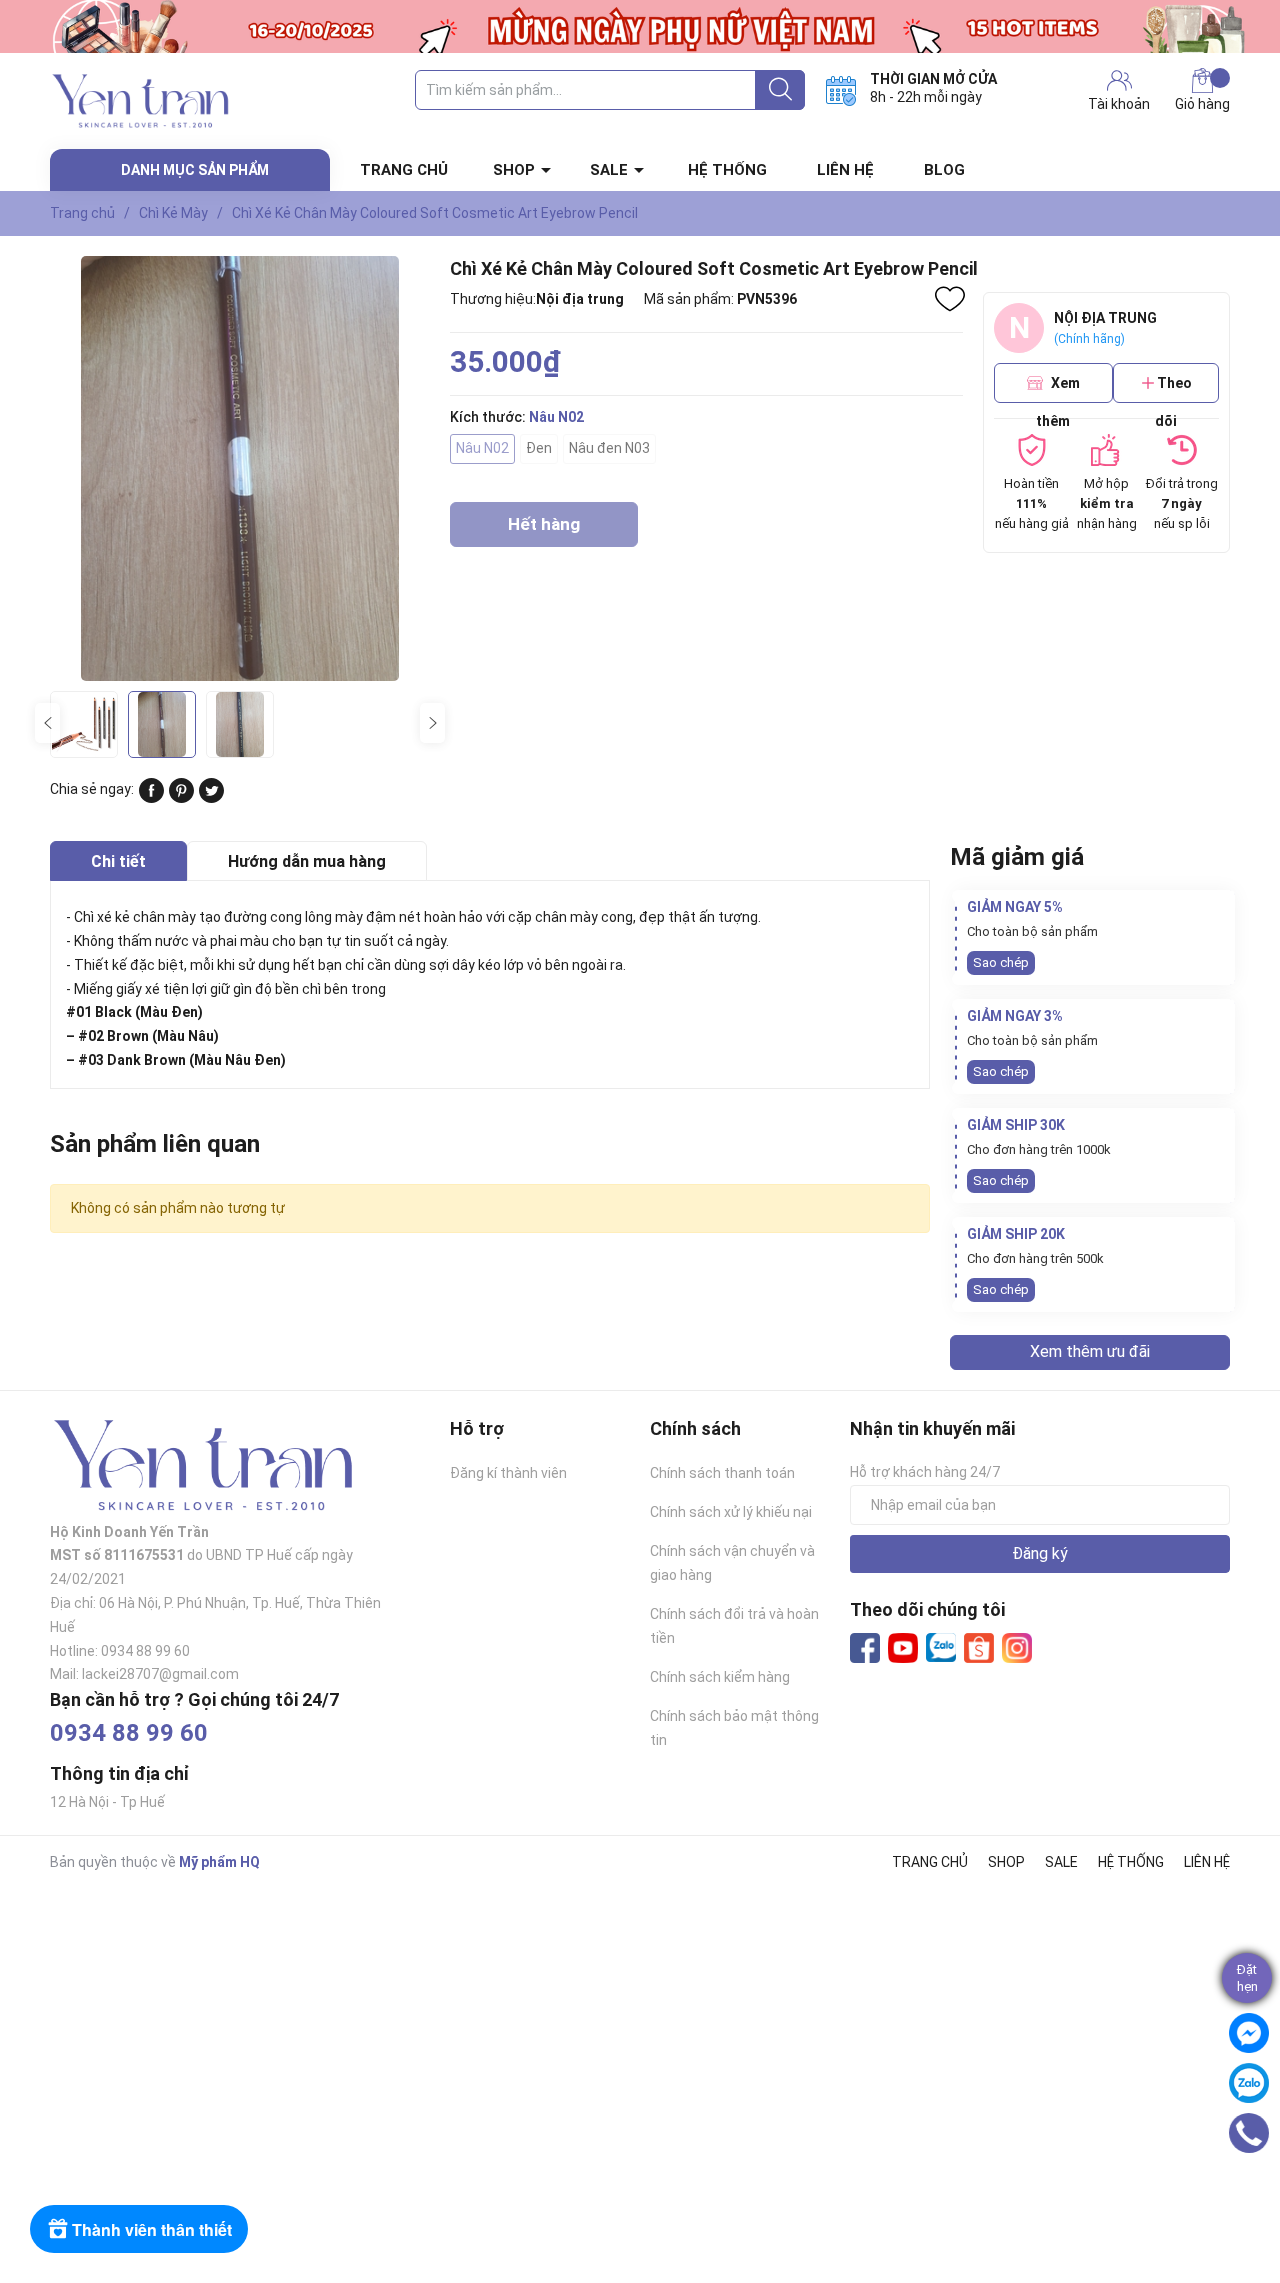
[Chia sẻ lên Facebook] (151, 798)
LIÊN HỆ (845, 170)
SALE (609, 170)
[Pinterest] (181, 798)
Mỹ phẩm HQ (219, 1862)
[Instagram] (1017, 1648)
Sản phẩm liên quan (155, 1144)
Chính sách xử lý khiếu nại (731, 1512)
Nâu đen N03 (609, 448)
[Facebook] (865, 1648)
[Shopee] (979, 1648)
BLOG (944, 170)
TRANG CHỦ (404, 170)
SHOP (514, 170)
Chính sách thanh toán (722, 1473)
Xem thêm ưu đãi (1090, 1351)
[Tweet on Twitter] (211, 798)
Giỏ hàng (1202, 104)
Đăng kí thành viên (508, 1473)
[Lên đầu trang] (1255, 2188)
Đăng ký (1040, 1553)
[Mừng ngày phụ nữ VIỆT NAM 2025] (640, 26)
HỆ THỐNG (727, 170)
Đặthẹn (1247, 1978)
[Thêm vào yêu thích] (950, 299)
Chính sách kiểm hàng (720, 1677)
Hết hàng (544, 530)
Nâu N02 (482, 448)
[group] (240, 468)
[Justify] (780, 90)
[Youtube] (903, 1648)
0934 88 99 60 (129, 1733)
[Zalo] (941, 1648)
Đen (539, 448)
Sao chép (1001, 962)
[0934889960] (1249, 2133)
